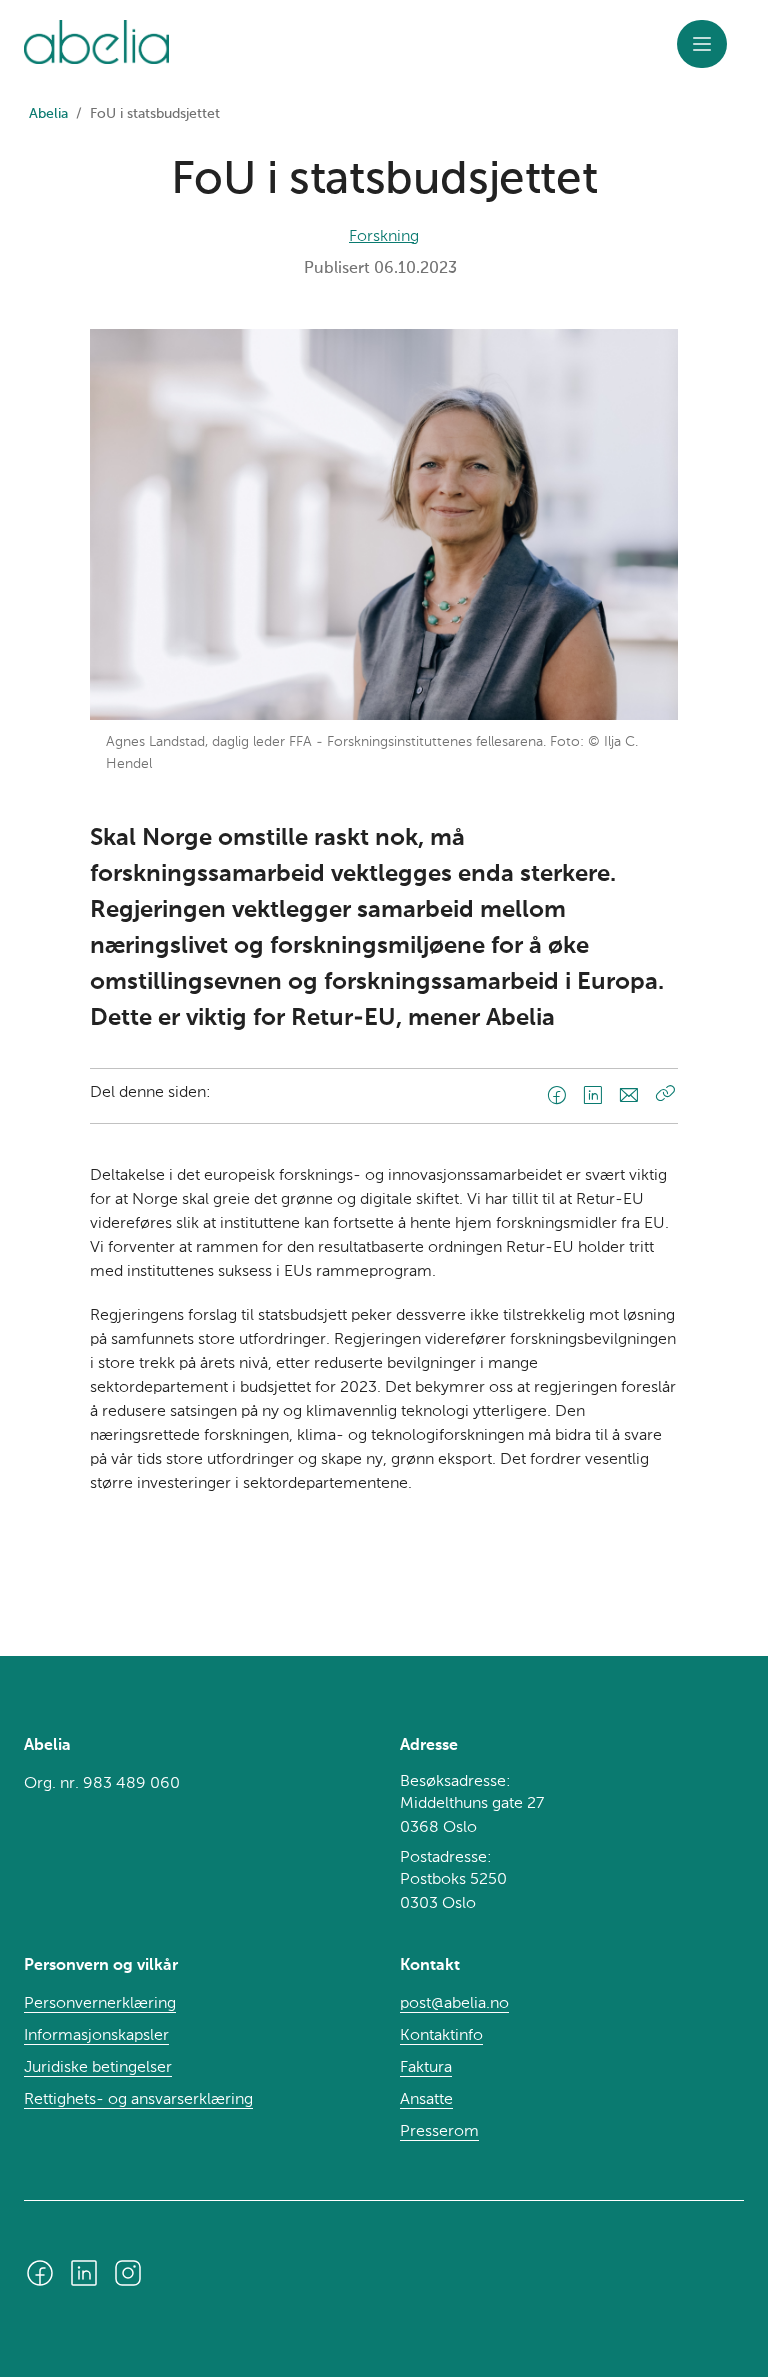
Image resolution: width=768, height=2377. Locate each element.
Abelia (48, 114)
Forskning (384, 237)
